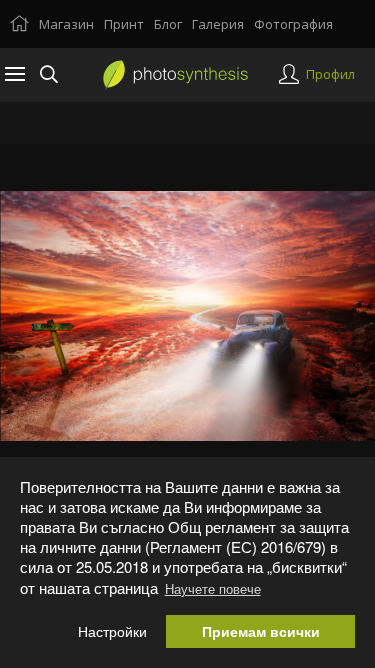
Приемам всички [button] (261, 631)
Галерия (218, 24)
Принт (124, 24)
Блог (168, 24)
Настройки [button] (112, 631)
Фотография (293, 24)
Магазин (66, 24)
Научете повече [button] (213, 588)
